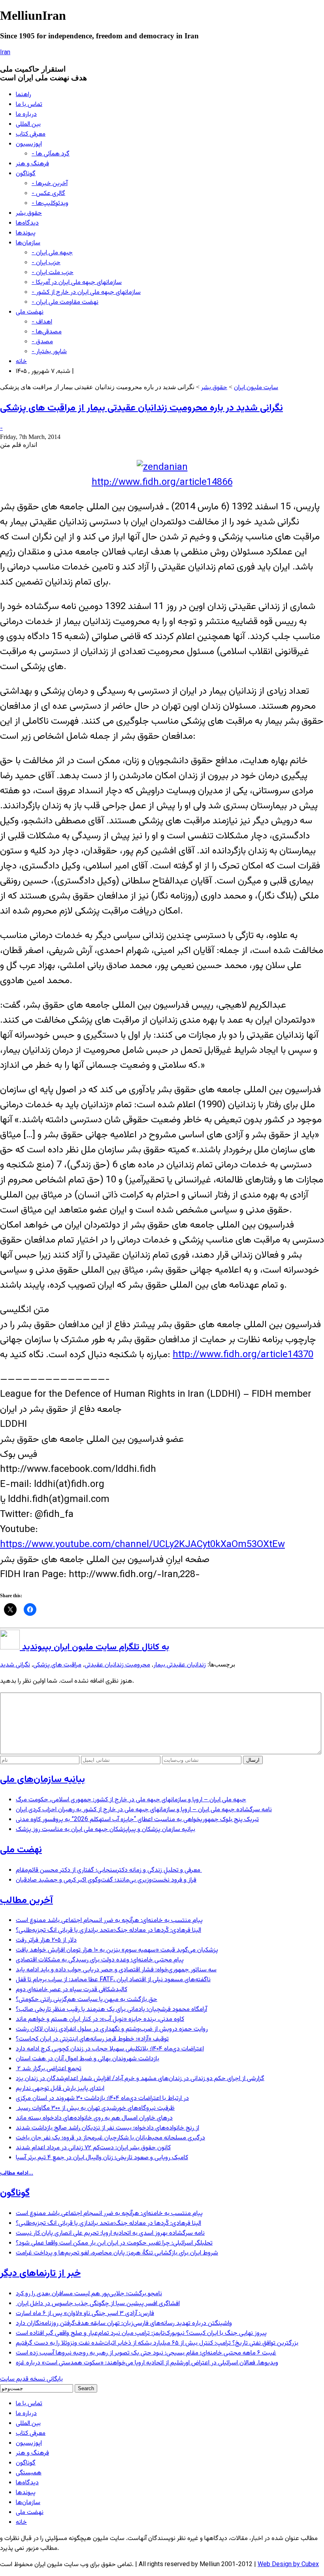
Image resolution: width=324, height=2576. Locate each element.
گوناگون (26, 174)
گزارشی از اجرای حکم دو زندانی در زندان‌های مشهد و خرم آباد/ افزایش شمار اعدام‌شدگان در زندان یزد (140, 2079)
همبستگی (29, 2473)
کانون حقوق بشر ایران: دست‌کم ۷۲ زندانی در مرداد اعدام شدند (93, 2148)
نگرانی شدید (15, 1665)
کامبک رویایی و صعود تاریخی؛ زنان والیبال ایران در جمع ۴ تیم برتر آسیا (102, 2158)
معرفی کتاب (31, 134)
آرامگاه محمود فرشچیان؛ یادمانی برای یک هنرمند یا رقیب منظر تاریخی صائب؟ (111, 2010)
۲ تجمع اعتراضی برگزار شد (49, 2069)
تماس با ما (29, 105)
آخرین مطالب (26, 1901)
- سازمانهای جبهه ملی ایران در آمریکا (77, 283)
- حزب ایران (46, 263)
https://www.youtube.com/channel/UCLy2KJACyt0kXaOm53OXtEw (142, 1545)
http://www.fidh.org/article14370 (243, 1355)
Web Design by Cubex (288, 2565)
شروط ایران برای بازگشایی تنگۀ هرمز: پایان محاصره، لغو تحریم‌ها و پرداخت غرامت (117, 2253)
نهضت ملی (30, 312)
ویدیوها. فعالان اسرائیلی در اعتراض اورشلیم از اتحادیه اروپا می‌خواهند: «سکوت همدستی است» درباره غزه (147, 2363)
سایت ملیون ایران (256, 388)
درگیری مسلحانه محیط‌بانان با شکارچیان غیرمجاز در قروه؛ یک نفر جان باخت (110, 2138)
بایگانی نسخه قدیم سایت (31, 2379)
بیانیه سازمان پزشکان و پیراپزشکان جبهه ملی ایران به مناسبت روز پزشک (105, 1830)
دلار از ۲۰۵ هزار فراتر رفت (46, 1940)
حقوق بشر (29, 213)
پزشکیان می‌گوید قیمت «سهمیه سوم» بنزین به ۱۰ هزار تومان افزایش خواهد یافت (117, 1950)
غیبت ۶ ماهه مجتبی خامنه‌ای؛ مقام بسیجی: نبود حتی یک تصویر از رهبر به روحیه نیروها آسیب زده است (146, 2353)
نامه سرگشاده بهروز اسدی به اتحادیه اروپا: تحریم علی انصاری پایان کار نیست (110, 2233)
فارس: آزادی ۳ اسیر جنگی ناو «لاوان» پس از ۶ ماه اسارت (85, 2314)
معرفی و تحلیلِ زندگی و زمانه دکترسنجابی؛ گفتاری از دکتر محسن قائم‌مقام (109, 1870)
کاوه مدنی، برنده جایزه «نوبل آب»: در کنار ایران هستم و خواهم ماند (100, 2019)
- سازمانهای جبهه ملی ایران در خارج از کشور (86, 292)
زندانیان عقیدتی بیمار (180, 1665)
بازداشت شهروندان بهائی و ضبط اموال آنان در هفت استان (88, 2059)
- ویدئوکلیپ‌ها (50, 203)
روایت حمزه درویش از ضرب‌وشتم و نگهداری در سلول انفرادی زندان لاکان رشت (112, 2029)
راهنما (24, 95)
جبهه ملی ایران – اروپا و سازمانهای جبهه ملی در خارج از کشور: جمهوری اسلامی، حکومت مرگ (131, 1800)
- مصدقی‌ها (47, 332)
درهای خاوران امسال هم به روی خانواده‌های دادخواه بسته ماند (94, 2118)
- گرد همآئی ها (51, 154)
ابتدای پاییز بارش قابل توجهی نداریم (60, 2089)
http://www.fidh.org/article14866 (162, 482)
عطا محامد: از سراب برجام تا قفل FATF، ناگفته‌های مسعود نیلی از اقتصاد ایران (113, 1980)
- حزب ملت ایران (53, 273)
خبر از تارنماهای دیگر (40, 2273)
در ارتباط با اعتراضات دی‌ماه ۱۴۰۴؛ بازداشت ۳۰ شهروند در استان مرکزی (102, 2098)
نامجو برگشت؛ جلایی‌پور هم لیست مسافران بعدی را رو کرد (89, 2294)
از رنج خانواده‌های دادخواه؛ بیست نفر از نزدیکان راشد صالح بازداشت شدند (107, 2128)
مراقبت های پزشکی (57, 1665)
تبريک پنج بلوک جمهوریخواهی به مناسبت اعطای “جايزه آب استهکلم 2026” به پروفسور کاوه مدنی (137, 1820)
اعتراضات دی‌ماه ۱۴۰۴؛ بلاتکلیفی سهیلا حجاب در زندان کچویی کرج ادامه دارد (110, 2049)
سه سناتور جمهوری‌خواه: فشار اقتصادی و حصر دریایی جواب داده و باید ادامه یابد (116, 1970)
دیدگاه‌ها (27, 223)
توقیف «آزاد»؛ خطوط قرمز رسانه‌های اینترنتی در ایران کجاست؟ (92, 2039)
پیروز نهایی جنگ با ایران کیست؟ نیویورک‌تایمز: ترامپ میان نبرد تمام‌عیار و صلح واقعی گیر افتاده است (141, 2333)
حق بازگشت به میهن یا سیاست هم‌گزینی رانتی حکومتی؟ (87, 2000)
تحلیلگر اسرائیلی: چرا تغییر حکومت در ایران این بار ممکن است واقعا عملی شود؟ (114, 2243)
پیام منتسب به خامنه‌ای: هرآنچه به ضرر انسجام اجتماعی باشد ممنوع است (109, 1921)
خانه (21, 362)
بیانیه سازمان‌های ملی (42, 1780)
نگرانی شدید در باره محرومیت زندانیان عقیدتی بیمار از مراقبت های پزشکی (141, 408)
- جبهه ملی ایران (52, 253)
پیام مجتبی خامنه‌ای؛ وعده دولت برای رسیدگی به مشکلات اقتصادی (100, 1960)
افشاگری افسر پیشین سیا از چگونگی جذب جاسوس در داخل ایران (98, 2304)
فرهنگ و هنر (32, 164)
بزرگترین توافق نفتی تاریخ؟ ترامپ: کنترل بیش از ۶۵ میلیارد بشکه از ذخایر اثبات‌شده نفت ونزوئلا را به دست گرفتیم (157, 2343)
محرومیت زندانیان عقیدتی (117, 1665)
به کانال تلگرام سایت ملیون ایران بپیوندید (94, 1647)
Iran (5, 53)
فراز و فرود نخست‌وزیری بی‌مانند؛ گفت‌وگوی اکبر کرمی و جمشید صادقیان (106, 1880)
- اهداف (42, 322)
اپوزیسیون (29, 144)
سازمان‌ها (28, 243)
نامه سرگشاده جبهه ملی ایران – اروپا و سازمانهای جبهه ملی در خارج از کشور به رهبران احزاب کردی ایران (144, 1810)
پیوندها (26, 233)
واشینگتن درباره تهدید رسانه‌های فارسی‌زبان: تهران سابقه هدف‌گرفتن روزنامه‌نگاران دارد (124, 2324)
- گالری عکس (48, 194)
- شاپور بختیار (49, 352)
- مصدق (42, 342)
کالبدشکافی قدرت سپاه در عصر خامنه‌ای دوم (72, 1990)
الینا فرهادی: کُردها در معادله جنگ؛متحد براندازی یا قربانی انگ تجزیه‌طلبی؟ (108, 1930)
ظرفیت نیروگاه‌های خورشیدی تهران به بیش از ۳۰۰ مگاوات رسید (95, 2108)
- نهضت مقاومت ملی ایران (65, 302)
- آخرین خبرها (50, 184)
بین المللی (28, 124)
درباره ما (26, 114)
